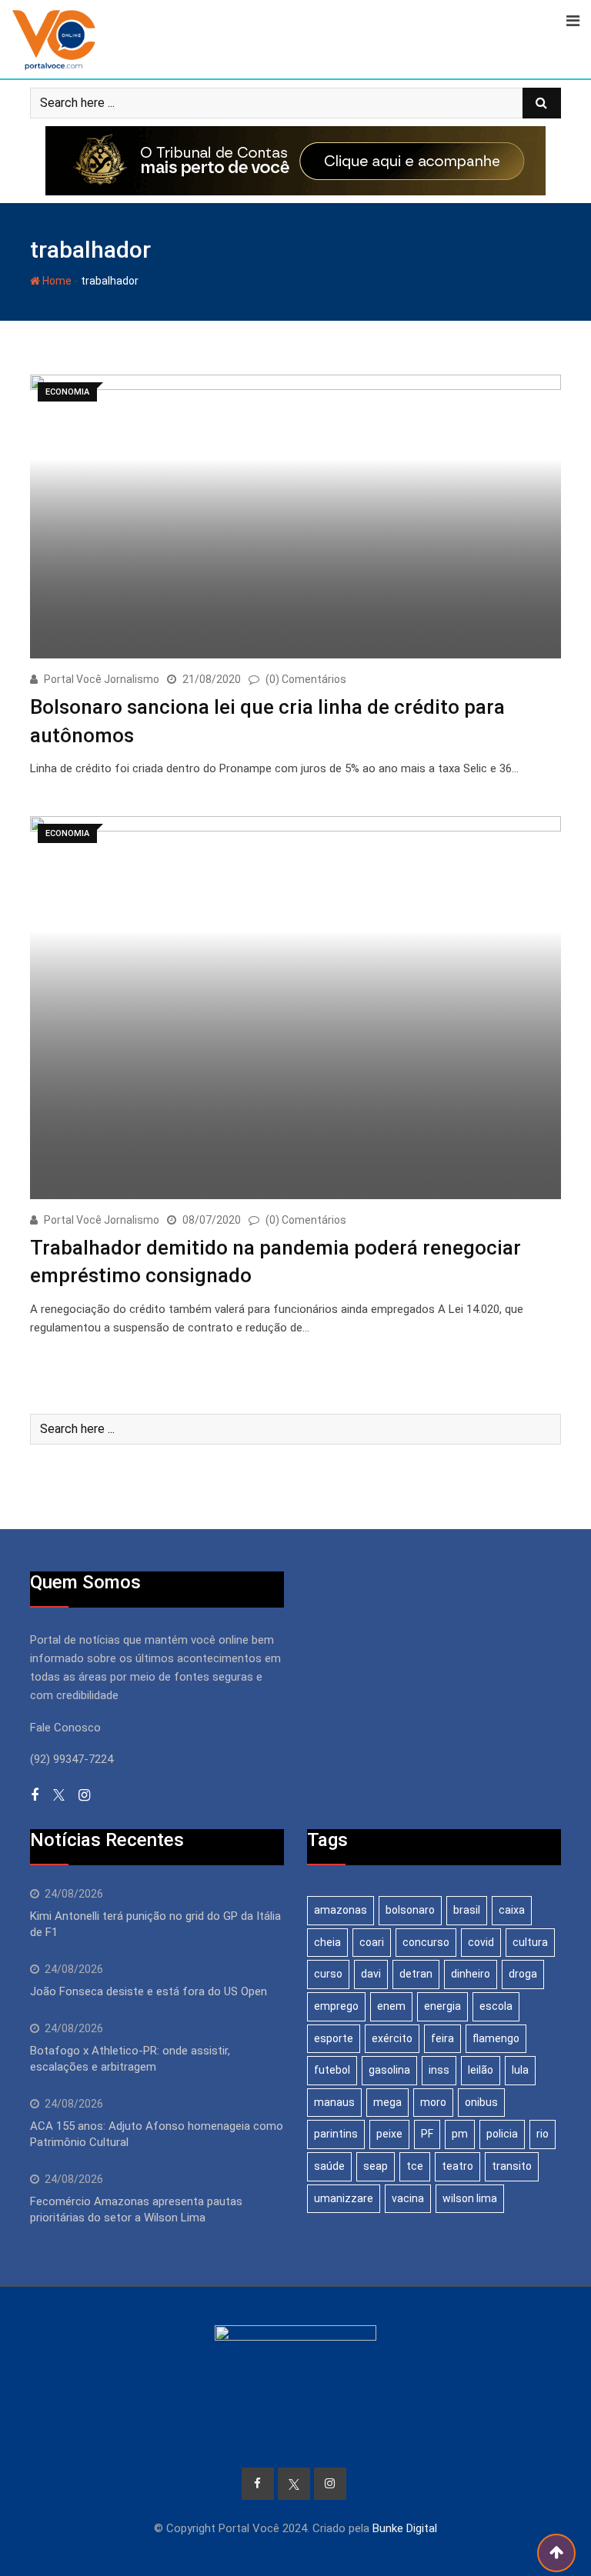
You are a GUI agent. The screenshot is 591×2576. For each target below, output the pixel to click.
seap (376, 2166)
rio (543, 2134)
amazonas (341, 1910)
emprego (336, 2006)
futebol (332, 2070)
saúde (329, 2166)
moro (433, 2102)
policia (502, 2134)
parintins (336, 2134)
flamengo (496, 2038)
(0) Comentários (306, 679)
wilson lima (470, 2198)
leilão (481, 2070)
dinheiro (471, 1974)
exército (392, 2038)
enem (391, 2006)
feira (442, 2038)
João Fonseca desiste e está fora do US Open (149, 1991)
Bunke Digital (405, 2528)
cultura (530, 1942)
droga (523, 1974)
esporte (334, 2038)
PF (427, 2134)
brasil (467, 1910)
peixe (389, 2134)
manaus (334, 2102)
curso (328, 1974)
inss (439, 2070)
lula (520, 2070)
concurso (426, 1942)
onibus (481, 2102)
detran (416, 1974)
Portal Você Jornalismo (102, 679)
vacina (408, 2198)
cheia (327, 1942)
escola (496, 2006)
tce (415, 2166)
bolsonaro (410, 1910)
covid (481, 1942)
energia (442, 2006)
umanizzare (344, 2198)
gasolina (389, 2070)
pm (460, 2134)
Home (56, 281)
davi (371, 1974)
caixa (512, 1910)
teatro (457, 2166)
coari (372, 1942)
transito (512, 2166)
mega (387, 2102)
